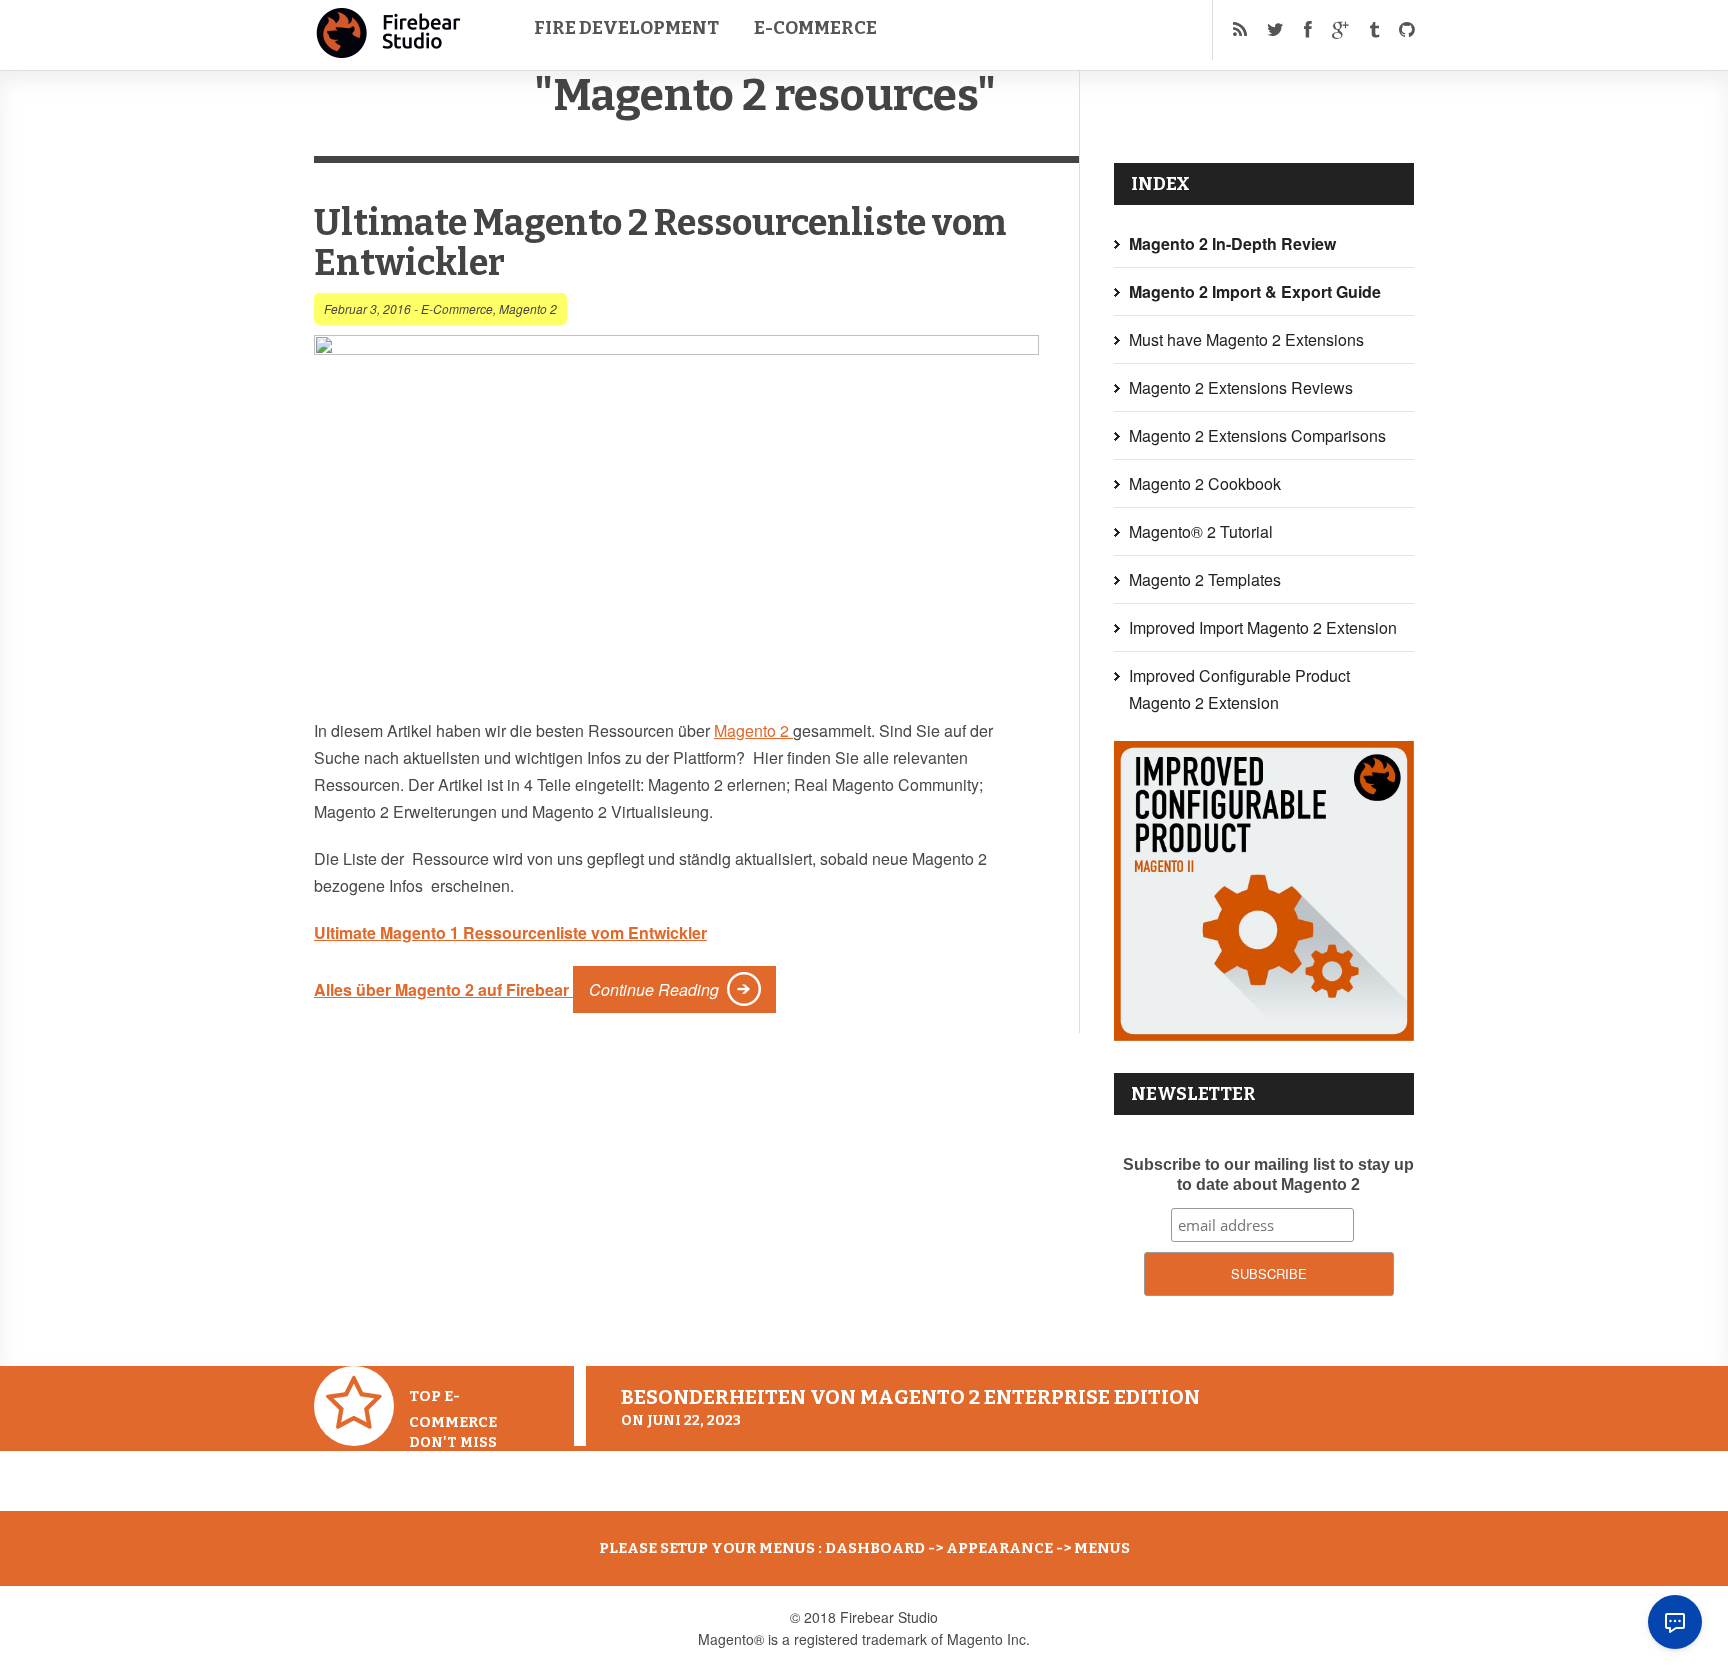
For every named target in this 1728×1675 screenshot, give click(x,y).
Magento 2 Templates (1205, 579)
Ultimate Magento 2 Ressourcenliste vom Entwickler (660, 243)
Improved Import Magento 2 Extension (1263, 627)
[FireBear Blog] (389, 50)
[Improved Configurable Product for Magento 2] (1264, 1034)
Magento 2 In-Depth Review (1232, 243)
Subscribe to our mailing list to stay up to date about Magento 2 (1268, 1174)
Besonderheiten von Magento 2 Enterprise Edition (910, 1397)
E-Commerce (815, 28)
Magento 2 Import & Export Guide (1255, 291)
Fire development (626, 28)
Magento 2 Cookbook (1205, 483)
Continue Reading (654, 989)
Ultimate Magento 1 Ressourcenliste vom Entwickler (510, 932)
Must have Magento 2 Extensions (1246, 339)
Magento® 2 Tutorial (1201, 531)
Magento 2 (528, 308)
